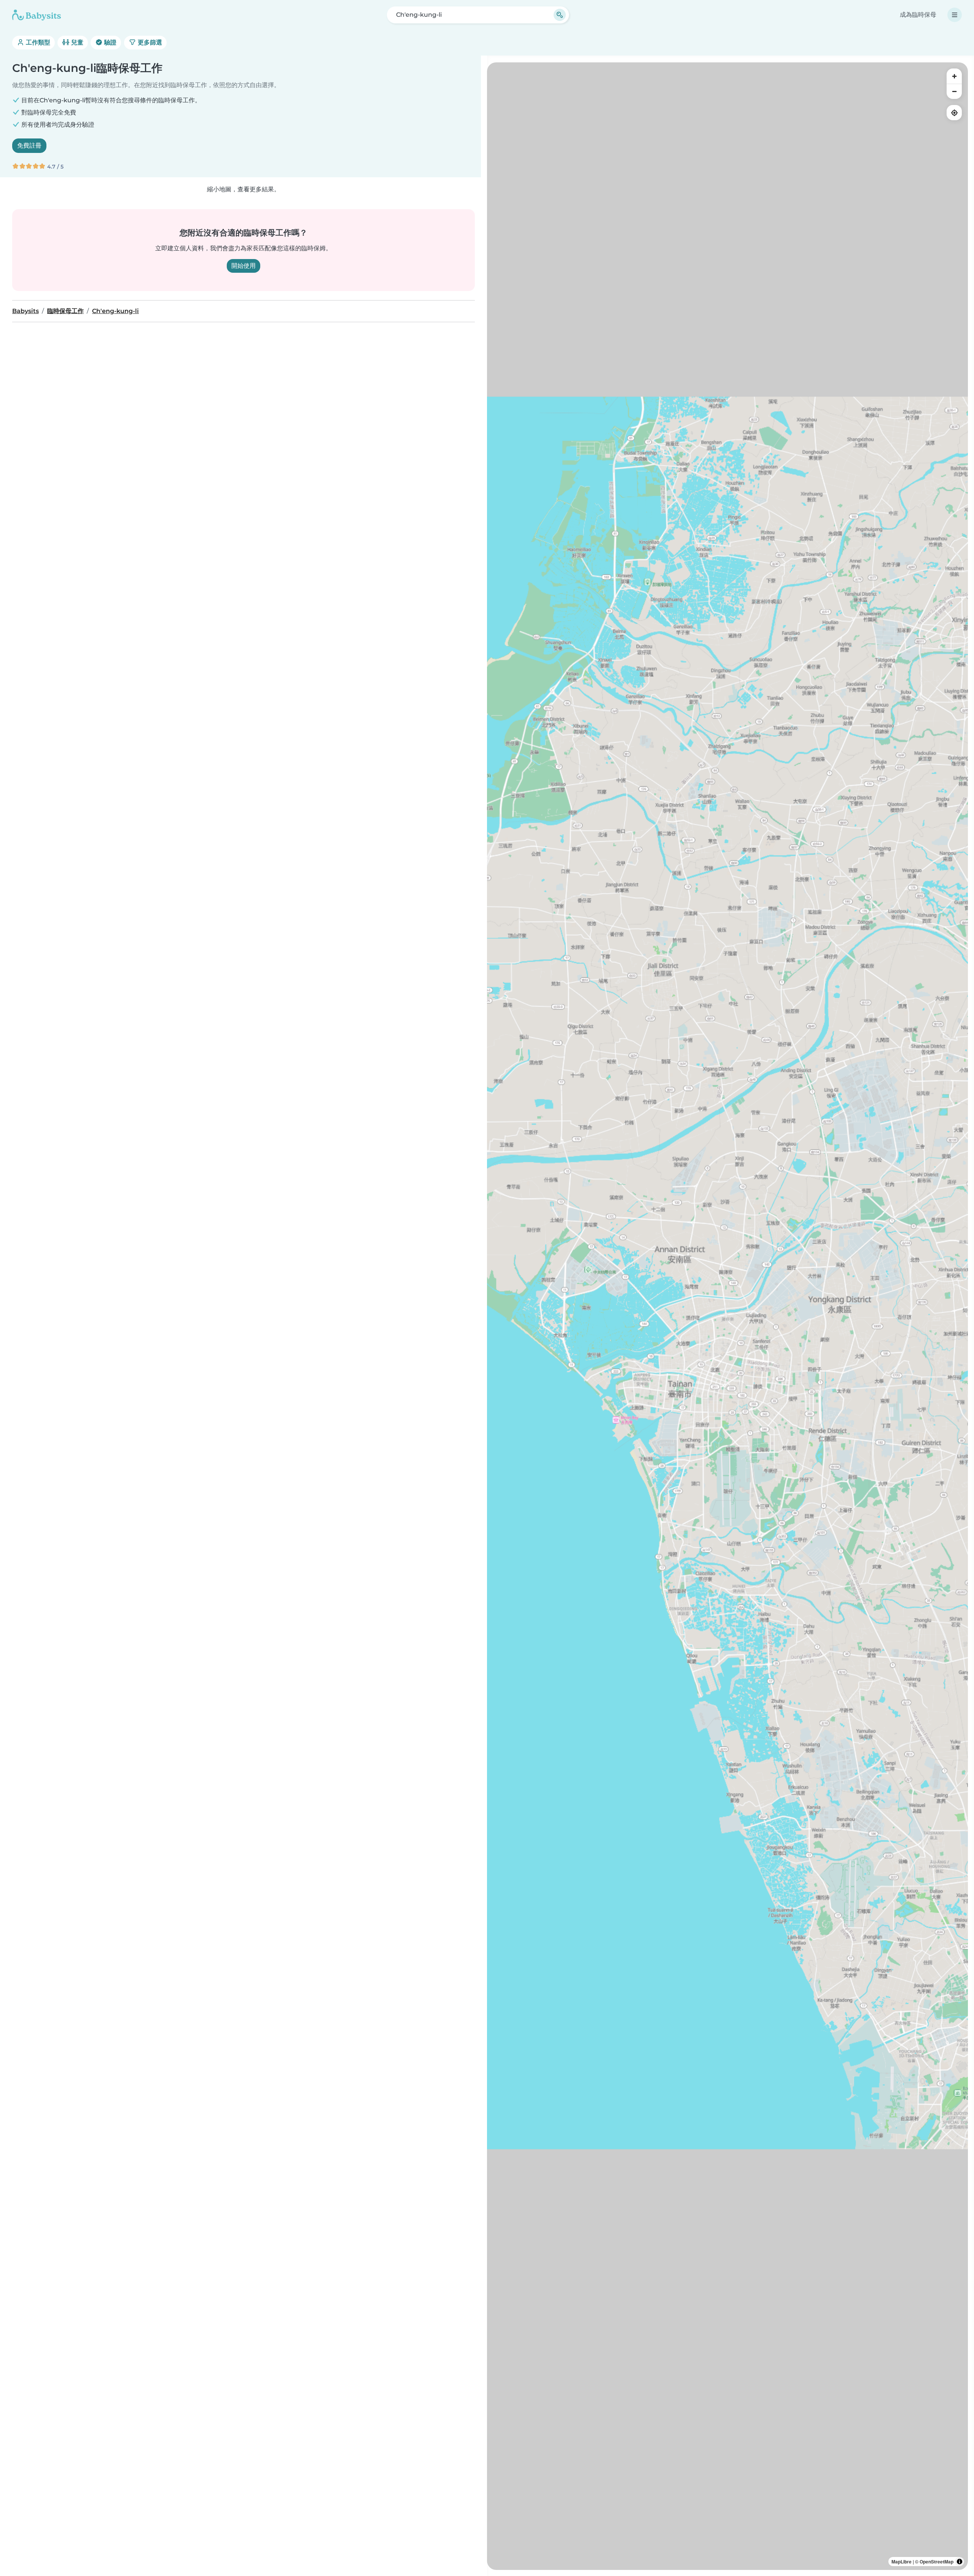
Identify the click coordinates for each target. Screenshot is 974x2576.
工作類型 (37, 42)
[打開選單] (955, 15)
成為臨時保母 (918, 15)
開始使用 (243, 266)
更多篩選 (149, 42)
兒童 (76, 42)
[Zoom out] (954, 91)
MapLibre (902, 2562)
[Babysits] (37, 15)
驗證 (110, 42)
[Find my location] (954, 113)
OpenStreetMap (937, 2562)
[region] (727, 1316)
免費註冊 (29, 145)
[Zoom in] (954, 76)
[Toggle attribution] (960, 2562)
